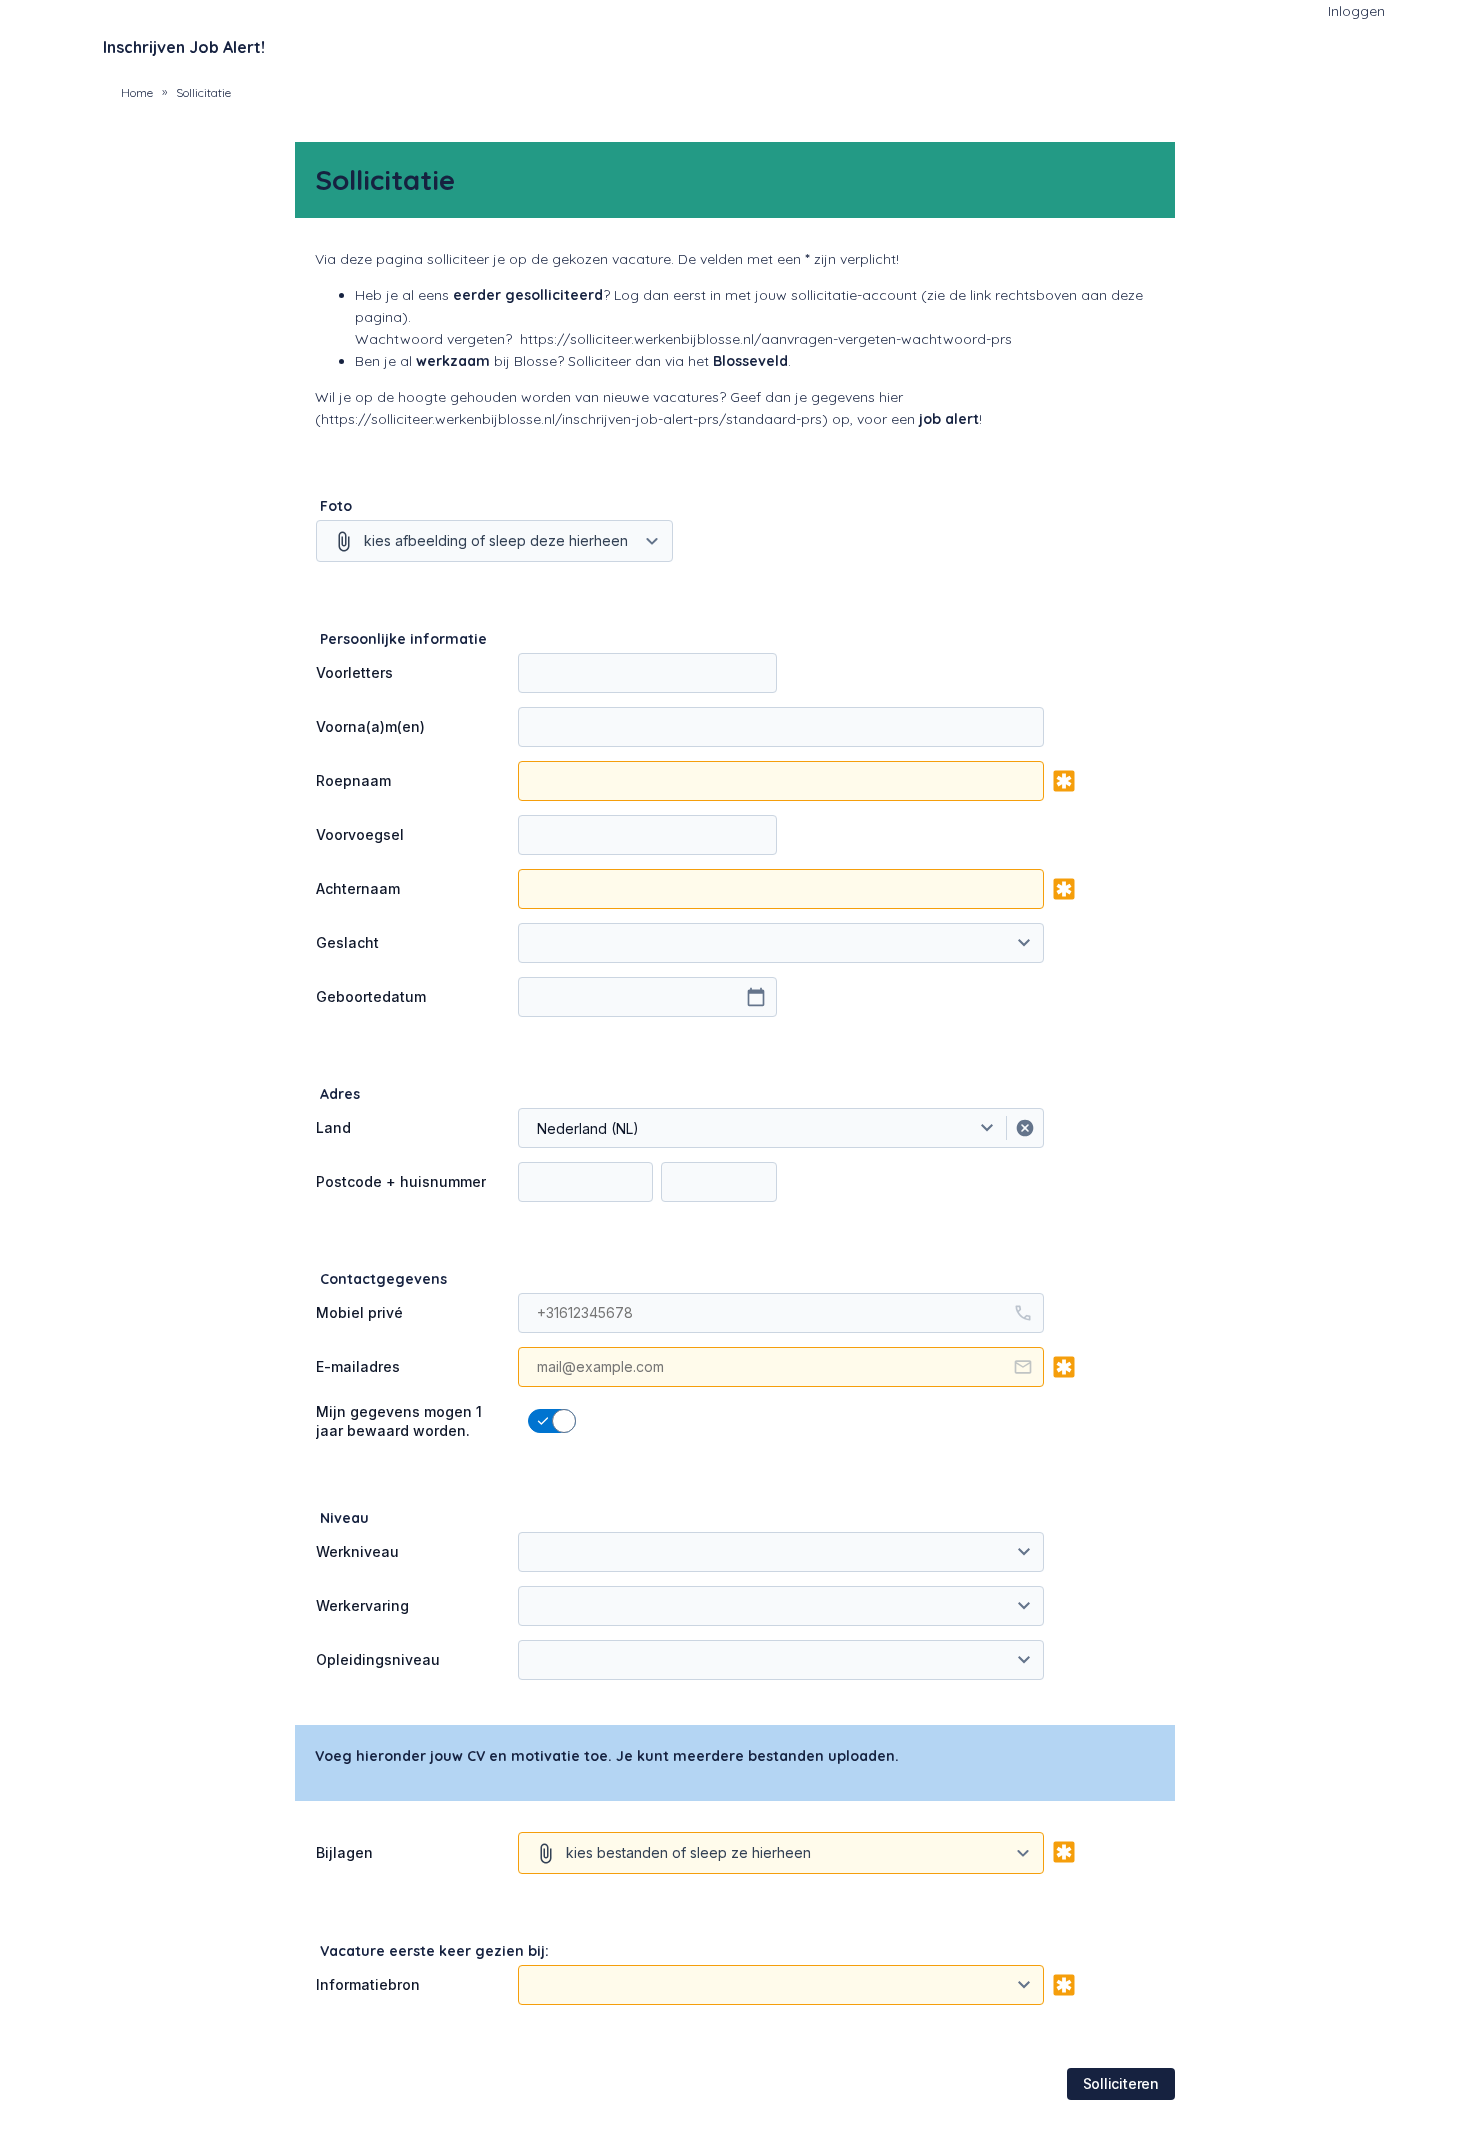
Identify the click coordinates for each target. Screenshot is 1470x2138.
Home (137, 92)
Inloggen (1356, 11)
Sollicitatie (203, 92)
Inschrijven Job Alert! (184, 47)
